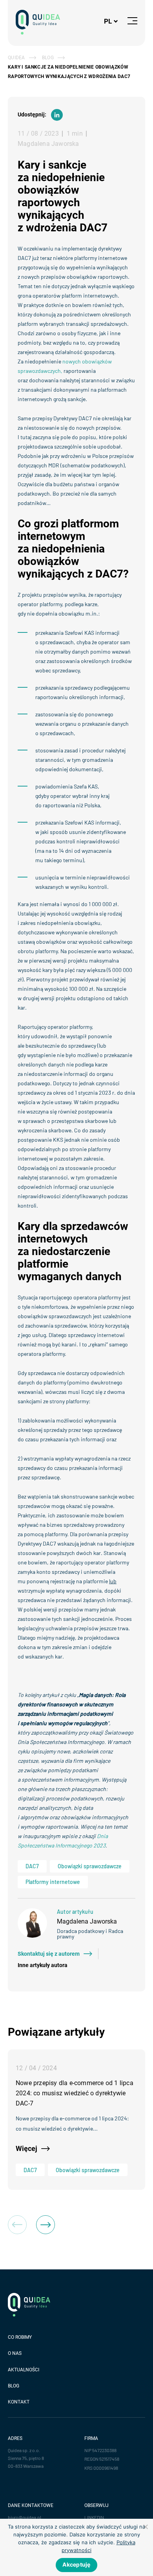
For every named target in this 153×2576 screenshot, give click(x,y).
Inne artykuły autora (43, 1965)
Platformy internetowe (53, 1882)
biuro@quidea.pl (25, 2517)
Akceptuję (76, 2564)
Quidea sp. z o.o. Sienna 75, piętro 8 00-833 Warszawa (26, 2458)
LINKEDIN (94, 2517)
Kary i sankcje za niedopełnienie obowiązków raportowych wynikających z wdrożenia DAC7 (69, 72)
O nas (15, 2353)
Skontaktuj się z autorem (49, 1954)
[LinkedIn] (57, 115)
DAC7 (32, 1866)
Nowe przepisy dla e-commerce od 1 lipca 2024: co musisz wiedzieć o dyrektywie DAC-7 (75, 2093)
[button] (46, 2225)
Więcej (26, 2148)
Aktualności (24, 2370)
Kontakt (19, 2402)
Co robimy (20, 2337)
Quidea (16, 58)
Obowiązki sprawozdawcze (90, 1866)
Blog (48, 58)
